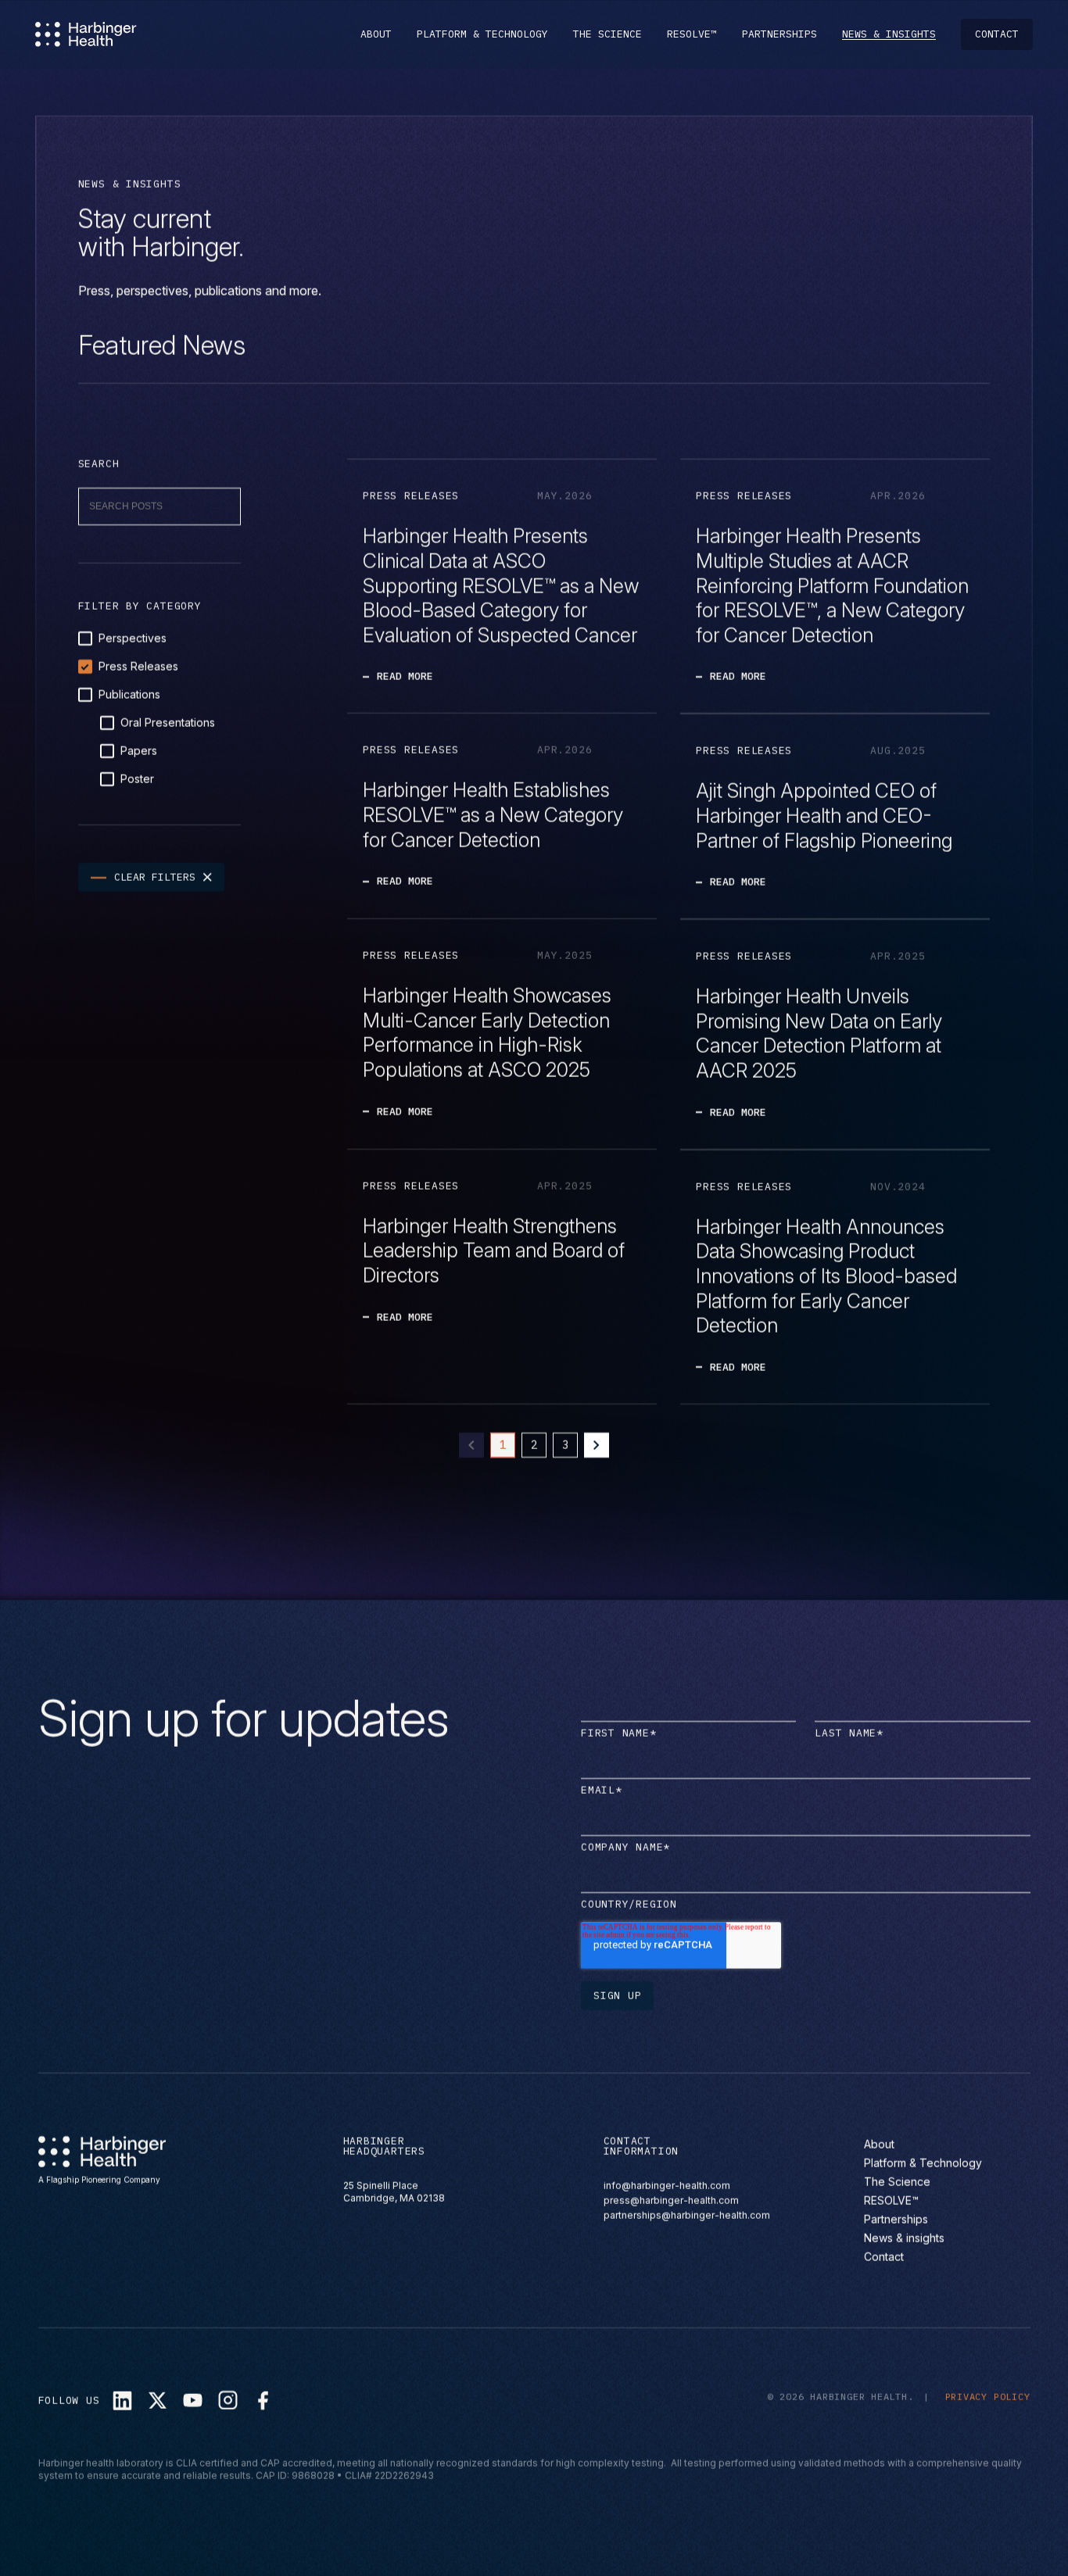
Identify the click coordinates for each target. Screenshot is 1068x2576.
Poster (137, 779)
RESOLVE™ (692, 34)
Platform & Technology (482, 34)
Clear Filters (155, 877)
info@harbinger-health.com (667, 2186)
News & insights (889, 34)
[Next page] (597, 1445)
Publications (129, 694)
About (376, 34)
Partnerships (779, 34)
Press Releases (138, 666)
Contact (997, 34)
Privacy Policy (988, 2397)
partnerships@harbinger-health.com (687, 2215)
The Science (607, 34)
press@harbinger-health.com (671, 2200)
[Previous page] (471, 1445)
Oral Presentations (168, 723)
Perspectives (133, 638)
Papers (139, 751)
